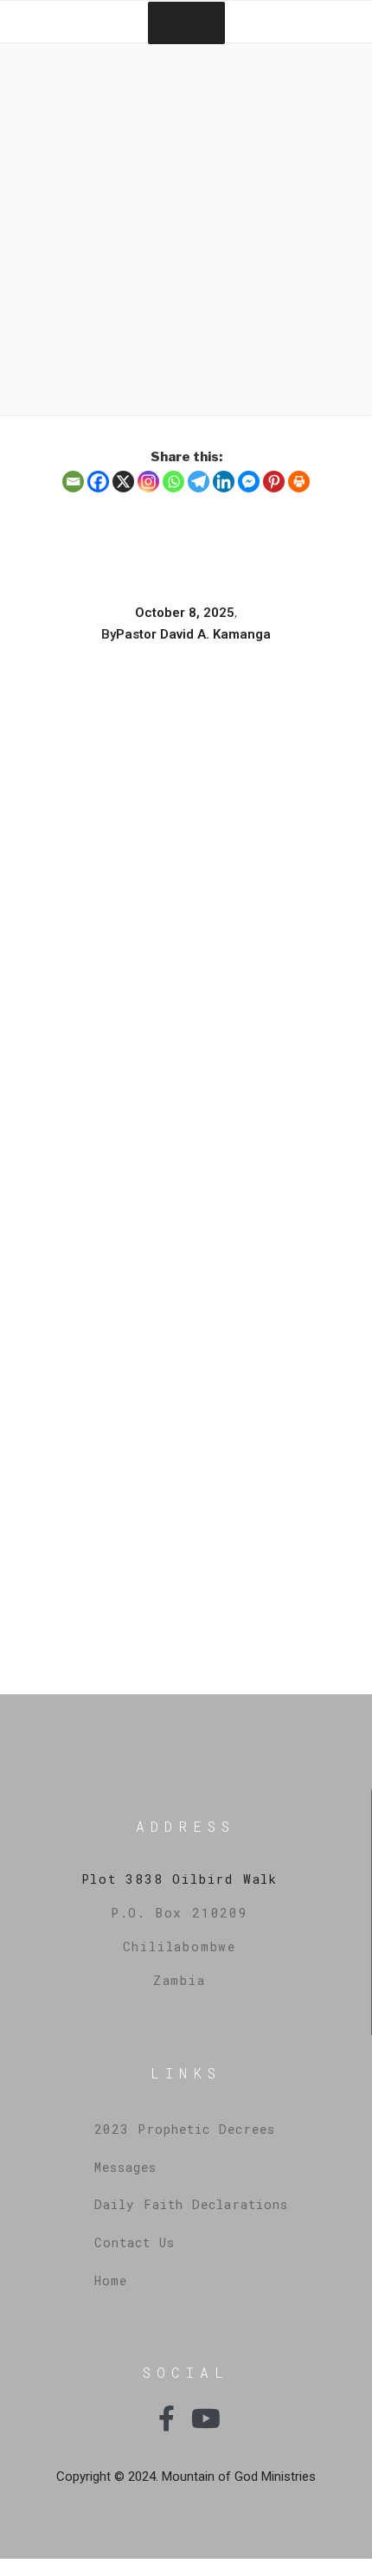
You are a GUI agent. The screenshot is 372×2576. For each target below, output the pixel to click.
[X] (123, 482)
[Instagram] (148, 482)
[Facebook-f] (167, 2419)
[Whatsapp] (173, 482)
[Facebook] (98, 482)
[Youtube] (206, 2419)
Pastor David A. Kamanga (193, 634)
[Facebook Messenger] (249, 482)
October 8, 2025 (185, 613)
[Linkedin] (224, 482)
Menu (196, 23)
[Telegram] (199, 482)
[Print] (299, 482)
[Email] (73, 482)
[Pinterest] (274, 482)
